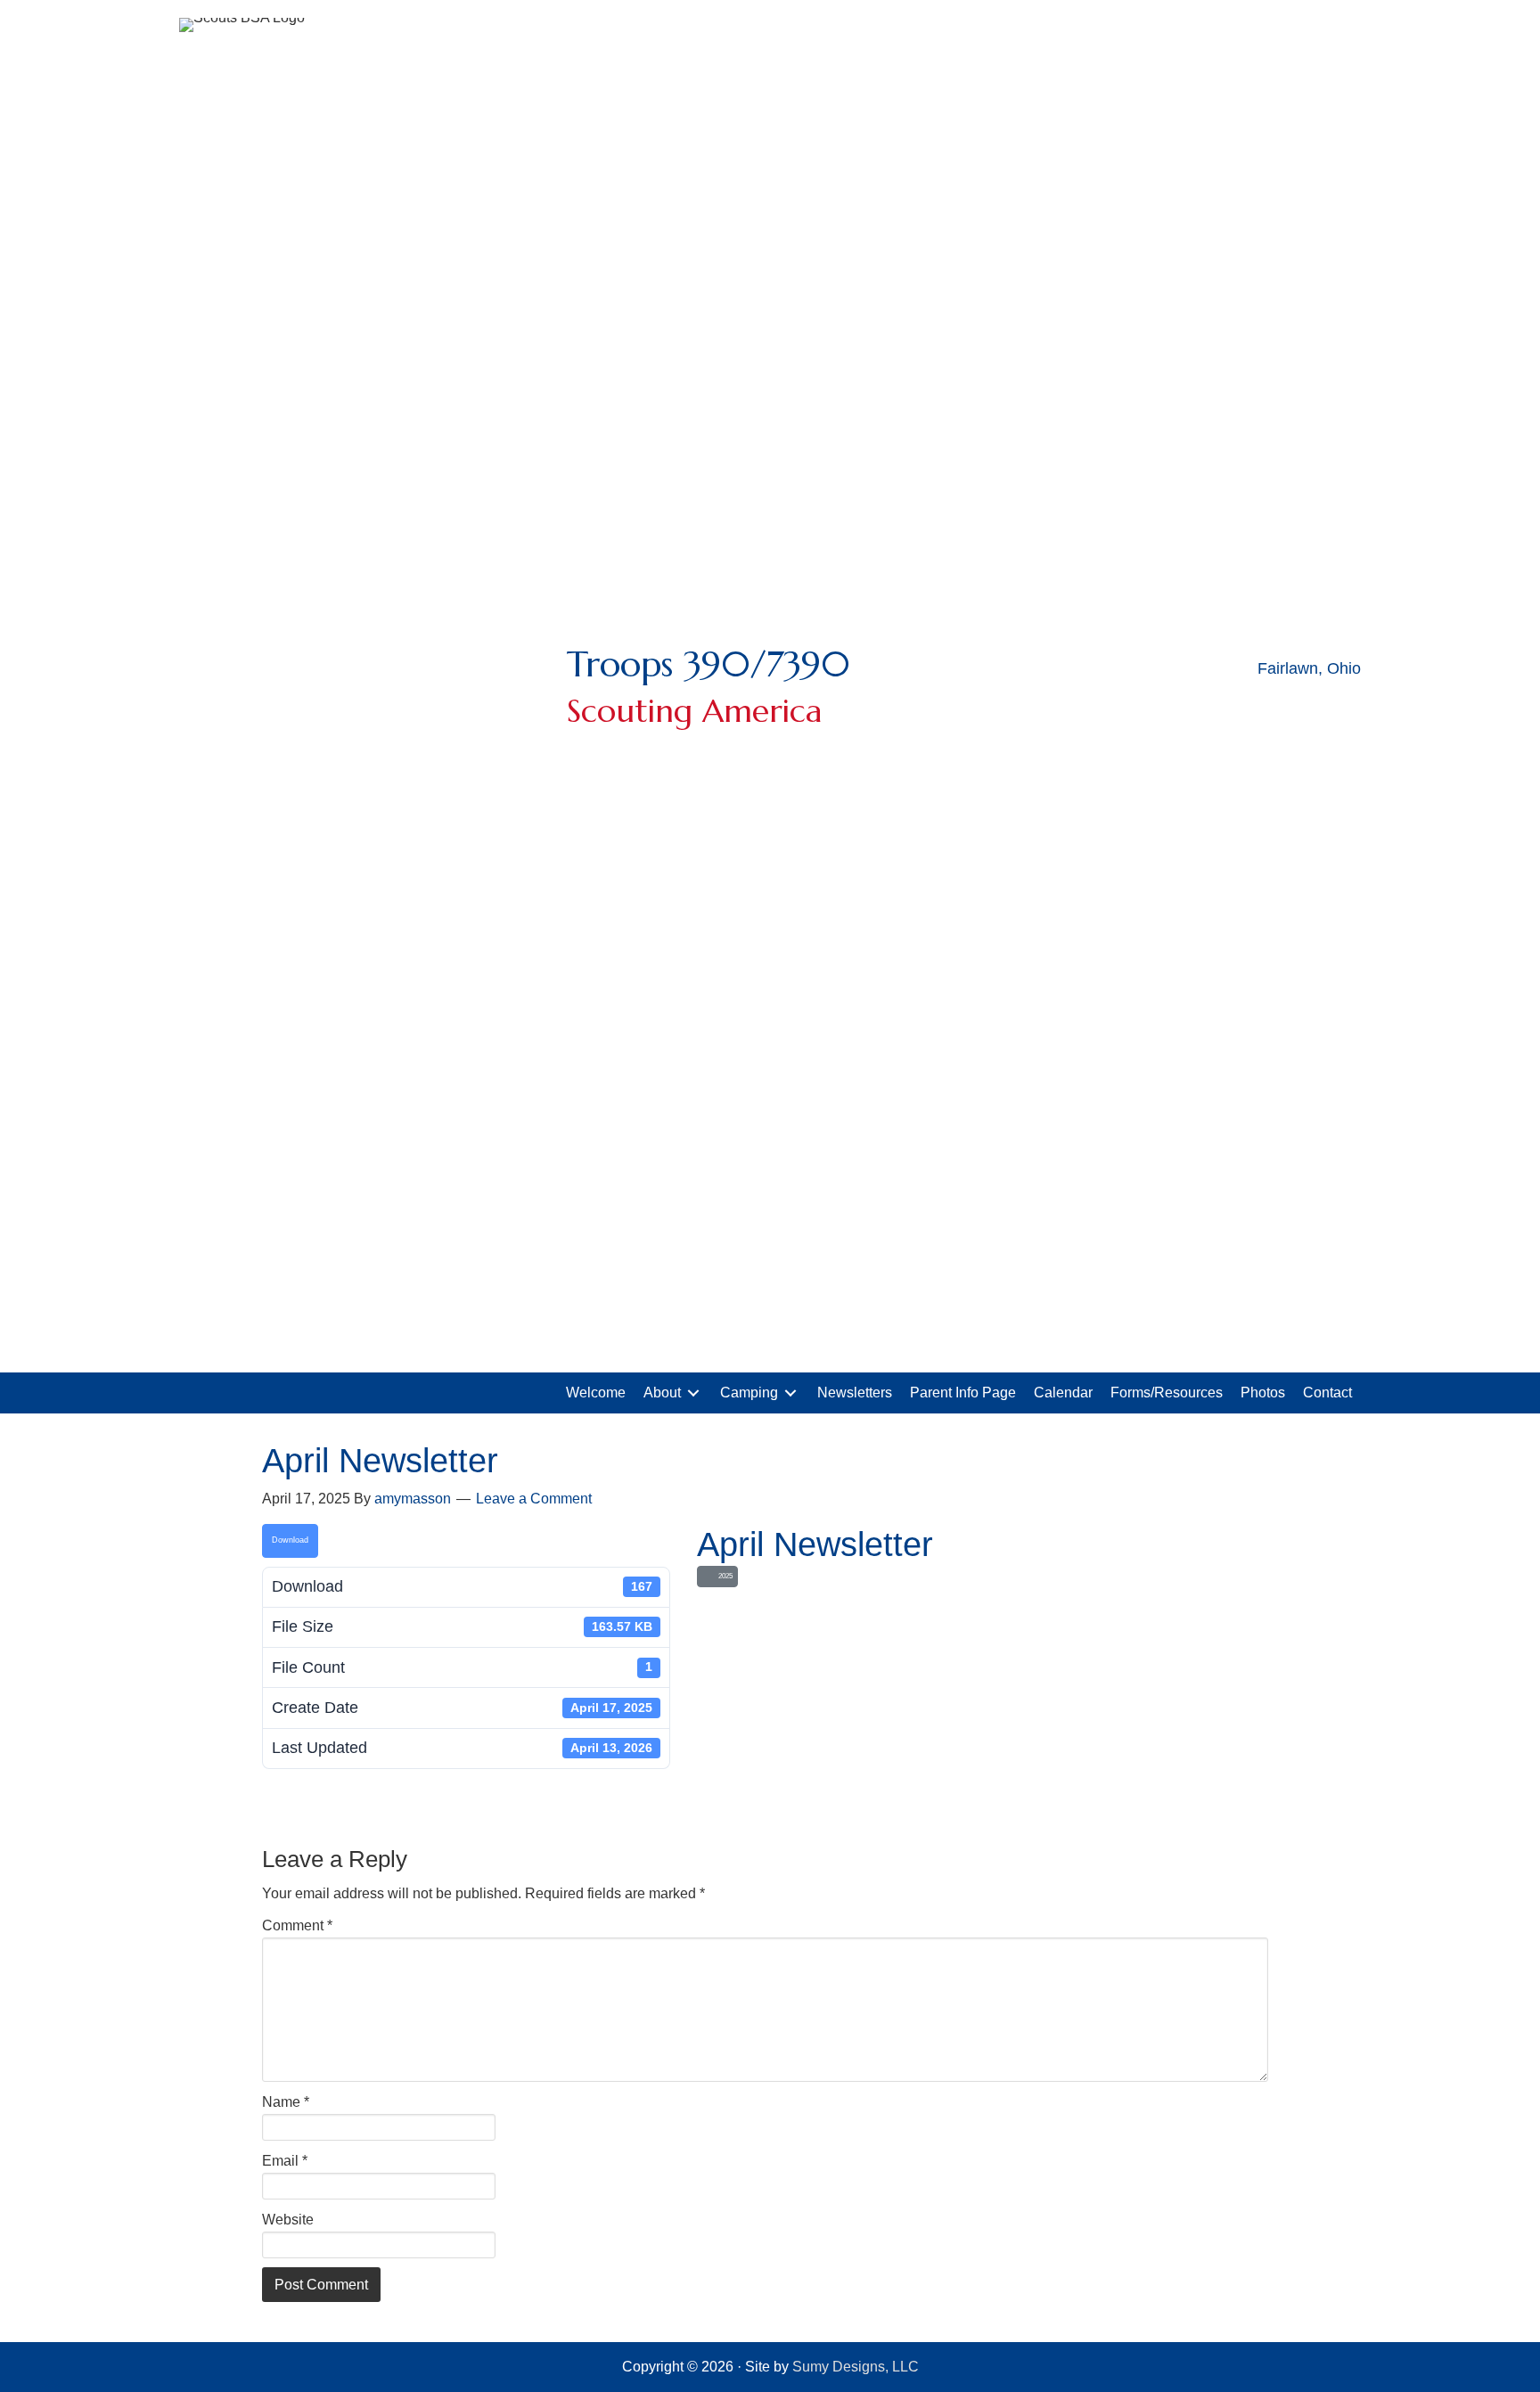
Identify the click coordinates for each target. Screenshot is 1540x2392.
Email (285, 2161)
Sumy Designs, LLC (856, 2367)
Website (288, 2220)
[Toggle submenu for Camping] (790, 1393)
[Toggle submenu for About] (693, 1393)
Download (290, 1540)
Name (286, 2102)
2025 (724, 1576)
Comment (297, 1925)
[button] (1301, 707)
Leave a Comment (534, 1499)
